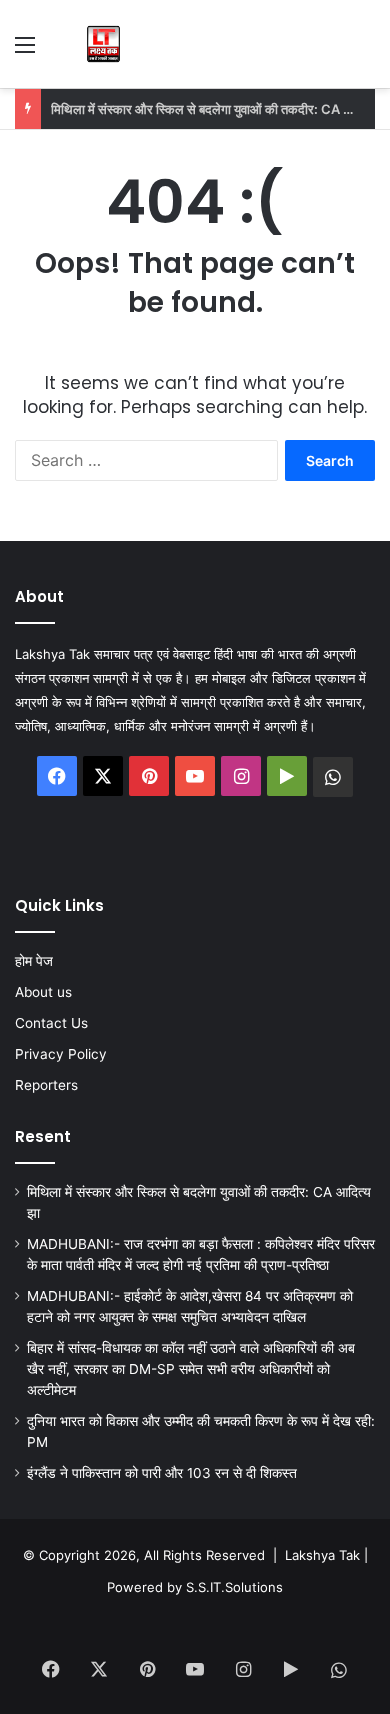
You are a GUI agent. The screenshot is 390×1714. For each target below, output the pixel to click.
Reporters (46, 1085)
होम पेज (34, 961)
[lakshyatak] (103, 44)
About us (43, 992)
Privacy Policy (61, 1054)
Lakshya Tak (322, 1555)
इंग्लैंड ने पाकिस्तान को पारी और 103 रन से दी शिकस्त (164, 1473)
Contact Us (51, 1023)
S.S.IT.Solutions (234, 1587)
